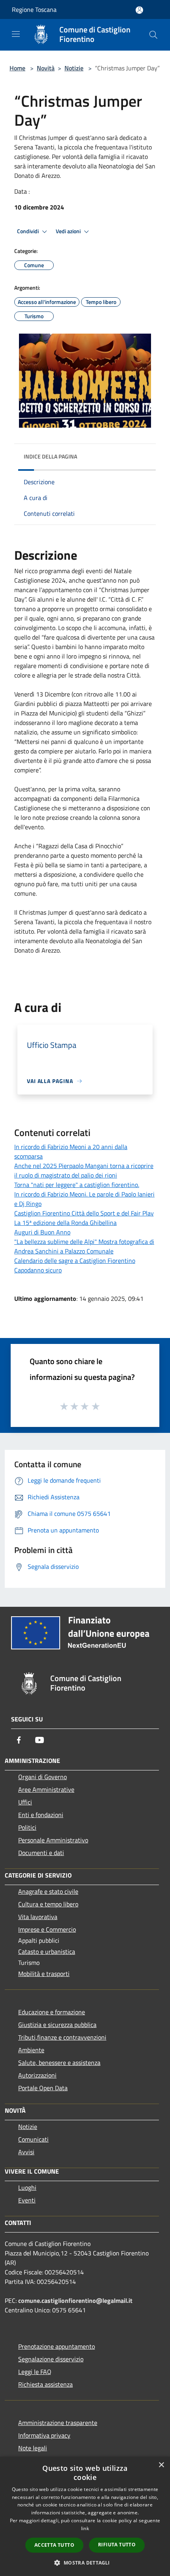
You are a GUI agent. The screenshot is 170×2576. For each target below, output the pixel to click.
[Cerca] (153, 35)
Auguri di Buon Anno (42, 1232)
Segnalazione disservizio (51, 2359)
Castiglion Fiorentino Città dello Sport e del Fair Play (84, 1213)
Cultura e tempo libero (48, 1904)
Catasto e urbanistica (47, 1951)
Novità (46, 68)
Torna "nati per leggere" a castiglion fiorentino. (77, 1185)
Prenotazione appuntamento (57, 2346)
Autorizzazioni (37, 2075)
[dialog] (85, 2516)
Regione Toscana (34, 9)
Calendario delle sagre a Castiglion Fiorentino (75, 1261)
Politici (27, 1827)
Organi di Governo (42, 1777)
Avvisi (26, 2152)
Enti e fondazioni (41, 1815)
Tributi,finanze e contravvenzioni (62, 2037)
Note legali (33, 2448)
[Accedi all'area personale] (139, 10)
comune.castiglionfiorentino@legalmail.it (75, 2300)
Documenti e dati (41, 1853)
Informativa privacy (44, 2435)
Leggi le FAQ (35, 2372)
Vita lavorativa (38, 1917)
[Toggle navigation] (16, 34)
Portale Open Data (43, 2088)
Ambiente (31, 2050)
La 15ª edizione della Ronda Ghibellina (65, 1223)
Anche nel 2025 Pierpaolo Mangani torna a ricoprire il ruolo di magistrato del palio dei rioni (84, 1170)
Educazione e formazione (52, 2012)
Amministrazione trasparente (58, 2423)
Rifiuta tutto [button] (117, 2545)
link (85, 2528)
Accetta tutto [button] (54, 2545)
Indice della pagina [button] (50, 456)
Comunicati (33, 2139)
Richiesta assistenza (45, 2384)
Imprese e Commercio (47, 1929)
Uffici (25, 1802)
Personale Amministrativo (53, 1840)
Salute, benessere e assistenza (59, 2063)
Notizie (74, 68)
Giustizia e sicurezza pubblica (57, 2025)
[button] (85, 2563)
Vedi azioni (69, 231)
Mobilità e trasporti (44, 1974)
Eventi (27, 2200)
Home (17, 68)
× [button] (161, 2465)
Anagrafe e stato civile (48, 1891)
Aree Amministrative (46, 1789)
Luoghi (27, 2187)
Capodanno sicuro (38, 1270)
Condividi (28, 231)
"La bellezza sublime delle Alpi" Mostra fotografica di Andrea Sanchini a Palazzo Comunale (84, 1246)
